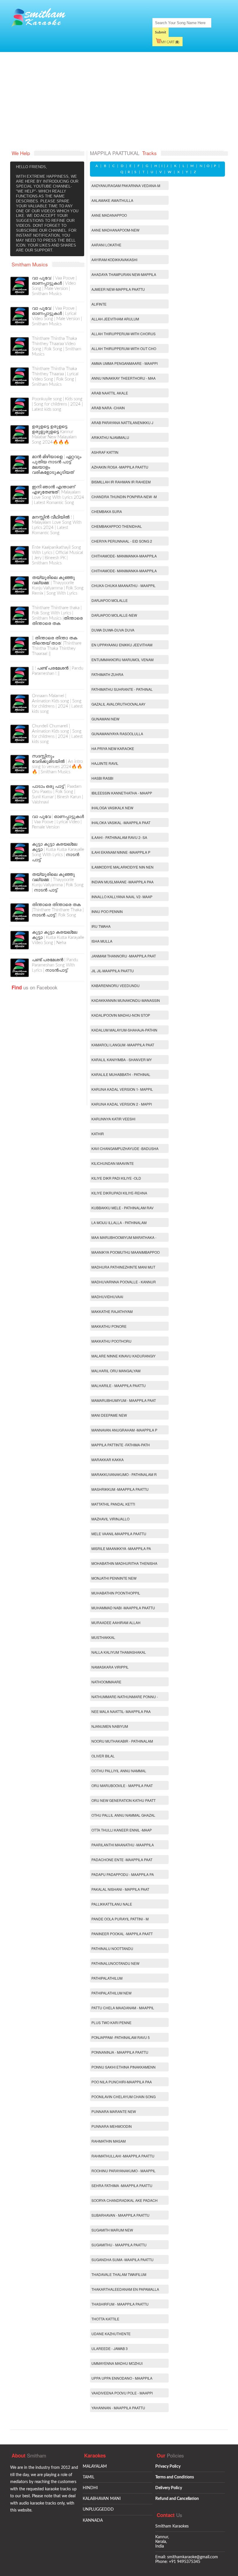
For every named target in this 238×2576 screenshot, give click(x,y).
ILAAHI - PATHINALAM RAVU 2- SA (119, 837)
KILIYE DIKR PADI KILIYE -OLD (116, 1178)
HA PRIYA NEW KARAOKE (113, 748)
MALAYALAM (95, 2466)
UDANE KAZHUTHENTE (111, 2334)
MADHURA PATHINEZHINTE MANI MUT (123, 1267)
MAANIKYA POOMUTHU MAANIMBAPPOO (126, 1252)
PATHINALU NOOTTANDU (112, 1948)
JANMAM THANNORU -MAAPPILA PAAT (124, 956)
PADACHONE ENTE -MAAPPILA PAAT (122, 1860)
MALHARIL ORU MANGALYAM (116, 1371)
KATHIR (98, 1134)
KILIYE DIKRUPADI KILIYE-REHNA (119, 1193)
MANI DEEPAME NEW (109, 1415)
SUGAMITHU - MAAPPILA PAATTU (119, 2245)
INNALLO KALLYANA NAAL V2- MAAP (122, 897)
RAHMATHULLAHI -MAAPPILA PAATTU (123, 2156)
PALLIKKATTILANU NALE (112, 1904)
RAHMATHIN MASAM (109, 2141)
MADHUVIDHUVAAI (107, 1297)
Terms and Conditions (175, 2477)
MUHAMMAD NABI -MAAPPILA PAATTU (123, 1608)
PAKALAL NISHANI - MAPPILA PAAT (120, 1889)
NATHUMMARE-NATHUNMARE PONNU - (125, 1697)
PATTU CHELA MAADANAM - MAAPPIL (123, 2008)
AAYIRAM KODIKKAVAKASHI (114, 260)
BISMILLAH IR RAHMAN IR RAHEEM (121, 482)
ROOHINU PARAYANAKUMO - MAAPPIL (123, 2171)
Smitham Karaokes (172, 2526)
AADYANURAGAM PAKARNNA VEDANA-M (126, 185)
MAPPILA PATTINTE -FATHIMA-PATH (121, 1445)
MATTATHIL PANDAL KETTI (113, 1504)
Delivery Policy (169, 2488)
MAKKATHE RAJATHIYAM (112, 1311)
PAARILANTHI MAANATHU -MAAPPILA (123, 1845)
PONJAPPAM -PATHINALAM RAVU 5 (121, 2037)
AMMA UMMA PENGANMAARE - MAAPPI (125, 363)
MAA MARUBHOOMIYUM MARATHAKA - (124, 1237)
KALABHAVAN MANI (102, 2499)
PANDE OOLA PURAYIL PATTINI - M (120, 1919)
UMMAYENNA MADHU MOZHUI (117, 2363)
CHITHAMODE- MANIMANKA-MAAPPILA (124, 556)
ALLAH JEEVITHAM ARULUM (115, 319)
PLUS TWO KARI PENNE (111, 2022)
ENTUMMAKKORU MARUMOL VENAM (122, 660)
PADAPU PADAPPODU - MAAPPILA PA (123, 1874)
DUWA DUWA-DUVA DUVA (113, 630)
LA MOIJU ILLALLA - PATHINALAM (119, 1222)
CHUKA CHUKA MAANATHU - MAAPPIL (123, 585)
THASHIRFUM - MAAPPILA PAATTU (120, 2304)
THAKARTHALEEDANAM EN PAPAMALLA (125, 2289)
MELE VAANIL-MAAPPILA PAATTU (119, 1534)
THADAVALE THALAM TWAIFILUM (119, 2274)
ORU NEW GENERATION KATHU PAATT (123, 1800)
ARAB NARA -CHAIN (108, 408)
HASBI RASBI (102, 778)
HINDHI (90, 2488)
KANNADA (93, 2521)
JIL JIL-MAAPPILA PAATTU (113, 971)
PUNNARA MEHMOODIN (112, 2126)
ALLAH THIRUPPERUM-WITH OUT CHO (124, 348)
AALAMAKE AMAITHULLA (112, 200)
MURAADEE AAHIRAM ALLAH (116, 1622)
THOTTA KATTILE (105, 2319)
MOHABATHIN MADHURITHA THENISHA (124, 1563)
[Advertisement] (119, 101)
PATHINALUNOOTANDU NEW (115, 1963)
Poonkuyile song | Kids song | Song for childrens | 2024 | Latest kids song (57, 404)
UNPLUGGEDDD (98, 2509)
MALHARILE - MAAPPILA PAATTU (119, 1385)
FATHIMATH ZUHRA (107, 674)
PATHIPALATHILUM (107, 1978)
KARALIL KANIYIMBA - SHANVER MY (122, 1060)
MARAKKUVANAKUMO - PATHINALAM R (124, 1474)
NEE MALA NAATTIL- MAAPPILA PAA (121, 1711)
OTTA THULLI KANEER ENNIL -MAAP (122, 1830)
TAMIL (89, 2477)
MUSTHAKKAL (103, 1637)
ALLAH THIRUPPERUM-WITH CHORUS (123, 334)
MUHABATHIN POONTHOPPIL (116, 1593)
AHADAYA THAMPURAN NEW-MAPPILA (124, 274)
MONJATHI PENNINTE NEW (114, 1578)
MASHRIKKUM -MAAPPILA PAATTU (120, 1489)
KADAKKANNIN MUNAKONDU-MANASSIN (126, 1000)
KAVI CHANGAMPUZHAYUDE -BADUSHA (125, 1148)
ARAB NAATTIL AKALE (110, 393)
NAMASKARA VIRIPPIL (110, 1667)
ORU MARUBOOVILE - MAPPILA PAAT (122, 1785)
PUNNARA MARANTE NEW (114, 2111)
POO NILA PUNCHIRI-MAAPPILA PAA (122, 2082)
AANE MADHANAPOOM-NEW (115, 230)
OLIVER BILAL (103, 1756)
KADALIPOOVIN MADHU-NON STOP (121, 1015)
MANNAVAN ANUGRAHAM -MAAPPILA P (124, 1430)
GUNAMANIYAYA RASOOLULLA (117, 734)
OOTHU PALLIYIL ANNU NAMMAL (119, 1771)
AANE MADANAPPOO (109, 215)
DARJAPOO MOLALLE (110, 600)
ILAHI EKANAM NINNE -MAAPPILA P (121, 852)
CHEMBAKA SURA (107, 511)
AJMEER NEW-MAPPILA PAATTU (118, 289)
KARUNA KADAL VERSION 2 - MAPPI (122, 1104)
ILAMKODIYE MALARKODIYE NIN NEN (122, 867)
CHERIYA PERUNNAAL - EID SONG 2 (122, 541)
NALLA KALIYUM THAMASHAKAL (119, 1652)
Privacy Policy (168, 2466)
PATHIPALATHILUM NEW (111, 1993)
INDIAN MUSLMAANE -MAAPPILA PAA (122, 882)
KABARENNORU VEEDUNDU (116, 985)
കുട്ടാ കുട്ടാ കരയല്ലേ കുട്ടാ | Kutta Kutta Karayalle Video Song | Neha (58, 938)
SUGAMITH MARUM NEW (112, 2230)
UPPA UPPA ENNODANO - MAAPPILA (122, 2378)
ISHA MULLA (102, 941)
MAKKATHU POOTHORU (111, 1341)
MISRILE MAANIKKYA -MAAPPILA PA (121, 1548)
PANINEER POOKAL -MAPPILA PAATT (122, 1934)
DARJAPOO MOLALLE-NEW (114, 615)
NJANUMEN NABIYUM (110, 1726)
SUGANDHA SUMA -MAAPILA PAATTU (122, 2260)
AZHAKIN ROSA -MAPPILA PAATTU (120, 467)
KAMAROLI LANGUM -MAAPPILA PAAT (123, 1045)
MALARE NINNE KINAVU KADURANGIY (123, 1356)
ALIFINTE (99, 304)
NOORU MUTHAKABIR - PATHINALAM (122, 1741)
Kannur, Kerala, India (162, 2542)
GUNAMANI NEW (105, 719)
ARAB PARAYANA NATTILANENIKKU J (122, 423)
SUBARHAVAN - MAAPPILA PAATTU (120, 2215)
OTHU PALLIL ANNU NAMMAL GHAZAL (123, 1815)
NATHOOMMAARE (106, 1682)
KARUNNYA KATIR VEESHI (113, 1119)
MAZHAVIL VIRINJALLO (110, 1519)
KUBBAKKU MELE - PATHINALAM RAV (122, 1208)
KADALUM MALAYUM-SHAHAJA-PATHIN (124, 1030)
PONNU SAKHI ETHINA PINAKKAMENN (123, 2067)
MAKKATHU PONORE (109, 1326)
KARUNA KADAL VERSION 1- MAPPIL (122, 1089)
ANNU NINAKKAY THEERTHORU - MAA (123, 378)
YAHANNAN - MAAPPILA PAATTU (118, 2408)
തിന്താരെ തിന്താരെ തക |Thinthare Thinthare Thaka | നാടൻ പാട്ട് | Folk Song (58, 910)
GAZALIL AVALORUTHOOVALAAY (118, 704)
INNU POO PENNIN (107, 911)
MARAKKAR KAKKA (108, 1460)
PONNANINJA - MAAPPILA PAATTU (120, 2052)
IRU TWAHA (101, 926)
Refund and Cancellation (177, 2499)
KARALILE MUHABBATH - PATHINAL (121, 1074)
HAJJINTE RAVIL (105, 763)
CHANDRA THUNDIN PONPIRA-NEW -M (124, 497)
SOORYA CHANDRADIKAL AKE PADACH (125, 2200)
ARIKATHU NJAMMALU (110, 437)
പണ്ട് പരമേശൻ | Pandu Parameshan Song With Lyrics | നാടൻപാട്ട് (55, 965)
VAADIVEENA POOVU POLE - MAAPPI (122, 2393)
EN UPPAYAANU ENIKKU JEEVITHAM (122, 645)
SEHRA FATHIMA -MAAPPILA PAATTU (122, 2185)
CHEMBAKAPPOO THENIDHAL (117, 526)
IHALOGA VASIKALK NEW (112, 808)
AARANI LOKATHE (106, 245)
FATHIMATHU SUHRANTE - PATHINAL (122, 689)
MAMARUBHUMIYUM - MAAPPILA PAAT (124, 1400)
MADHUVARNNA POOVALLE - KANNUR (124, 1282)
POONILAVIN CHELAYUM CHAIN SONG (123, 2097)
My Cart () (170, 42)
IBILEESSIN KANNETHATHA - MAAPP (122, 793)
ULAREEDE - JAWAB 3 (110, 2348)
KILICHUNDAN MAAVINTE (113, 1163)
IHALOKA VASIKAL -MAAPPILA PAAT (121, 823)
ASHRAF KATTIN (105, 452)
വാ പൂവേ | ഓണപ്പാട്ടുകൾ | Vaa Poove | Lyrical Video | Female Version (58, 822)
